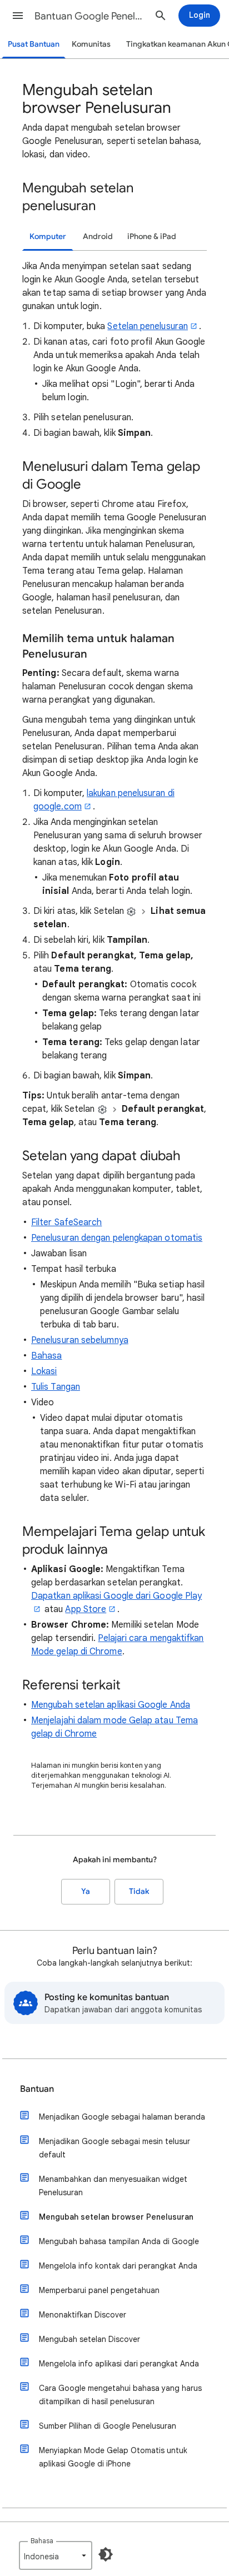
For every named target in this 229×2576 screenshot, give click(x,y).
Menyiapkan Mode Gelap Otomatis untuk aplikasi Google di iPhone (113, 2457)
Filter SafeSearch (66, 1222)
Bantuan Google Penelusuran (90, 16)
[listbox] (56, 2555)
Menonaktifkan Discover (83, 2315)
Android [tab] (98, 237)
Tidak (139, 1891)
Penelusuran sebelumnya (80, 1340)
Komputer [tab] (48, 237)
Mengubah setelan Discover (89, 2339)
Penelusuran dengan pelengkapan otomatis (117, 1238)
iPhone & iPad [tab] (152, 237)
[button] (18, 16)
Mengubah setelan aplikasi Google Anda (111, 1705)
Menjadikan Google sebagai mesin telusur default (114, 2148)
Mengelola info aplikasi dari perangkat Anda (119, 2364)
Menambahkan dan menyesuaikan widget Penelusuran (113, 2186)
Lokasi (44, 1371)
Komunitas (91, 44)
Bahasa (46, 1356)
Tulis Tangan (56, 1387)
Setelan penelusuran (148, 326)
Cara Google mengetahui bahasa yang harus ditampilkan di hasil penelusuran (120, 2395)
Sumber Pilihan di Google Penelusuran (108, 2426)
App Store (86, 1609)
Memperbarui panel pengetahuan (99, 2290)
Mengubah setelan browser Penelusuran (116, 2217)
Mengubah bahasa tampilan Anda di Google (119, 2241)
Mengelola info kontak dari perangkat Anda (118, 2266)
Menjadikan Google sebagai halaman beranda (122, 2117)
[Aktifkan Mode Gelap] (106, 2554)
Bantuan (37, 2089)
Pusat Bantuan (34, 44)
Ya (86, 1891)
